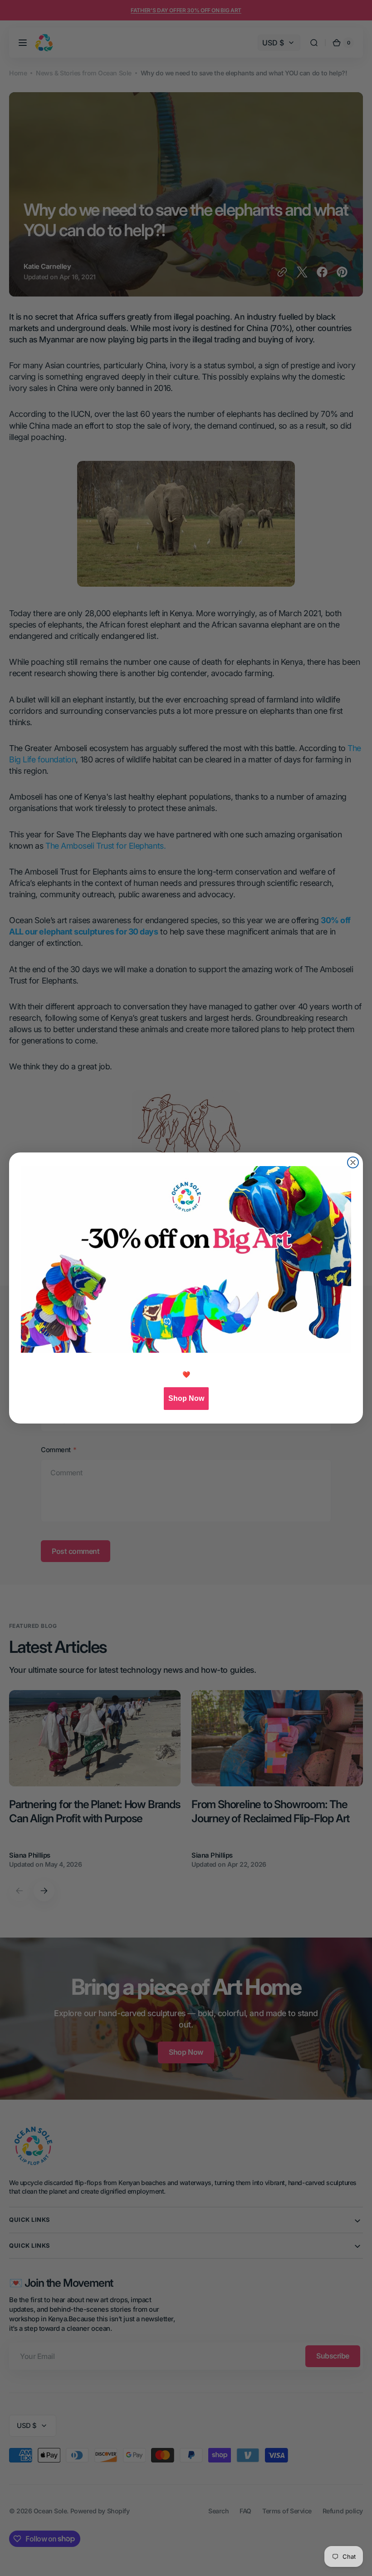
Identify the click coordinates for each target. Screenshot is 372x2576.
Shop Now (186, 1398)
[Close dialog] (353, 1162)
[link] (186, 1259)
